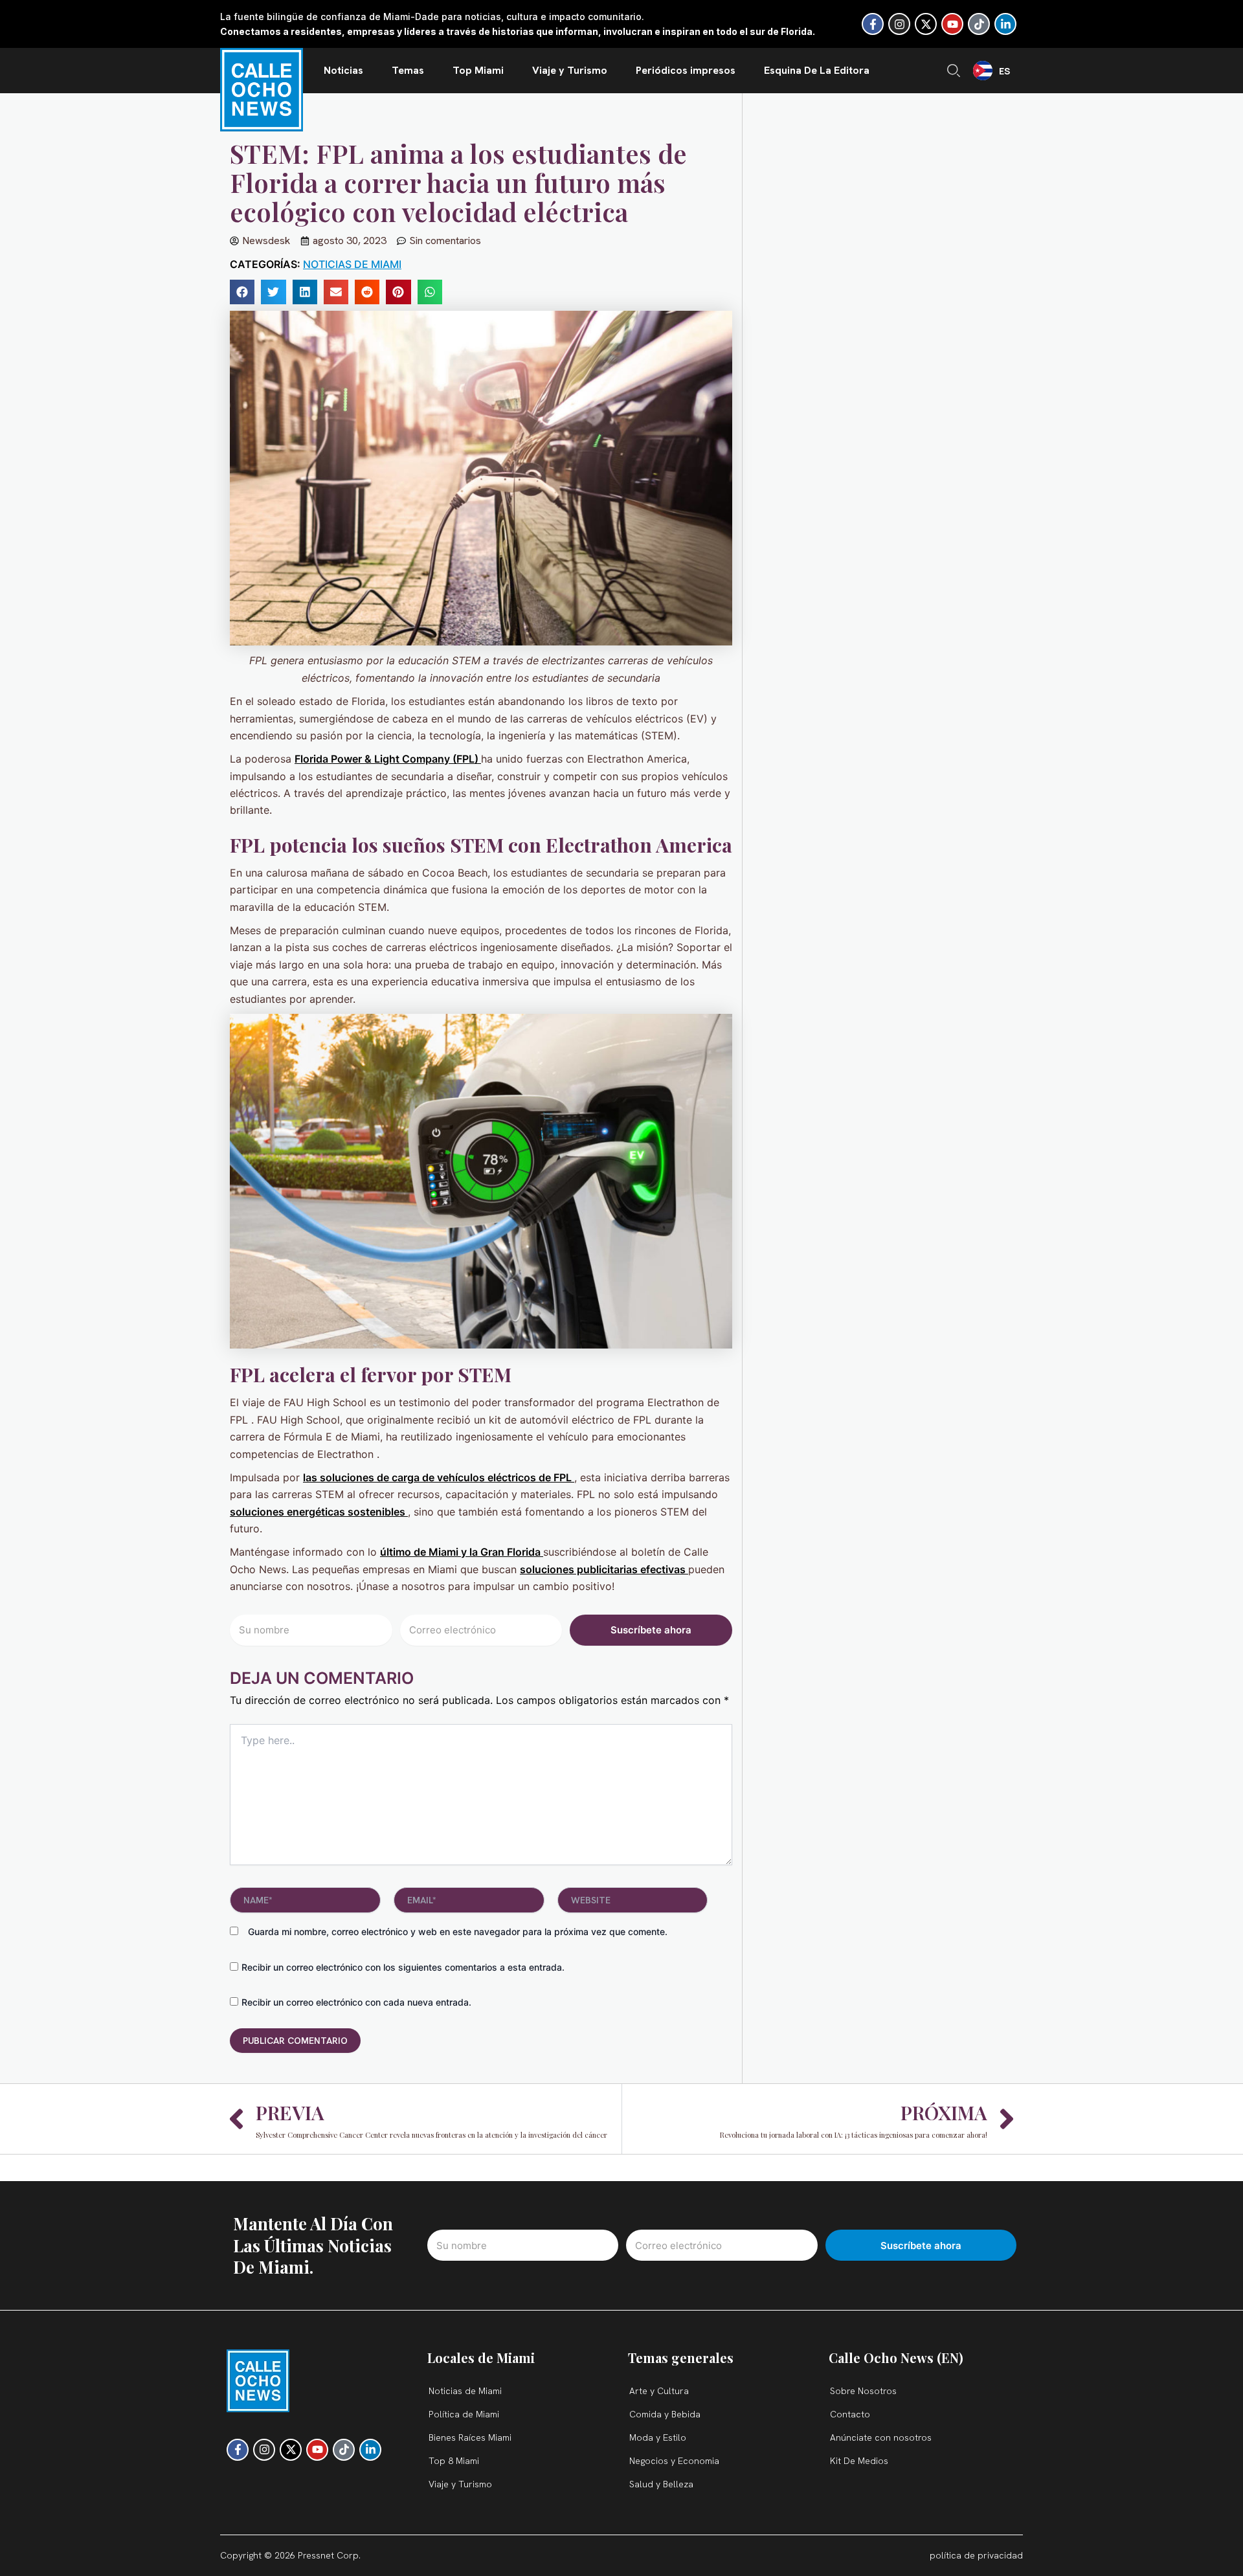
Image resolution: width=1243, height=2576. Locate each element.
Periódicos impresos (686, 70)
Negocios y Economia (674, 2461)
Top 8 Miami (454, 2461)
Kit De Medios (859, 2461)
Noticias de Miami (352, 264)
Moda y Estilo (658, 2437)
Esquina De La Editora (817, 70)
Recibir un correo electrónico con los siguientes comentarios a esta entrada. (403, 1967)
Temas (408, 70)
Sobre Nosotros (863, 2391)
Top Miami (478, 70)
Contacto (850, 2414)
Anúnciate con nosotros (881, 2437)
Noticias (343, 70)
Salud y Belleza (661, 2484)
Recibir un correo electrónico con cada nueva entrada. (356, 2002)
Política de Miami (464, 2414)
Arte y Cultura (659, 2391)
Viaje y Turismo (570, 70)
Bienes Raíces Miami (470, 2437)
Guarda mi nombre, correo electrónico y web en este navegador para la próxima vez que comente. (458, 1932)
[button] (242, 292)
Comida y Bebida (665, 2414)
